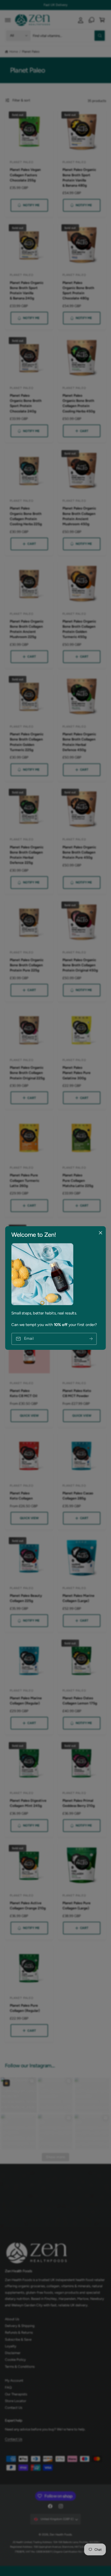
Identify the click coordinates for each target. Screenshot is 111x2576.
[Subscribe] (91, 1339)
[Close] (100, 1233)
